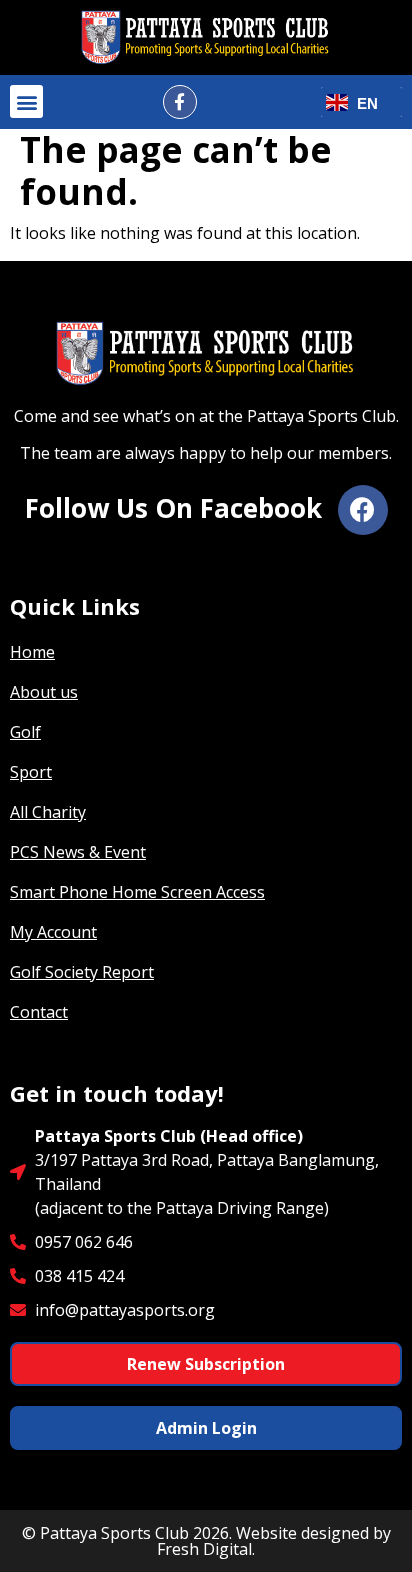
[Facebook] (363, 510)
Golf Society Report (82, 972)
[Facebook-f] (180, 102)
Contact (39, 1012)
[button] (26, 101)
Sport (31, 772)
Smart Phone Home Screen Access (137, 892)
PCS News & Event (78, 852)
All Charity (48, 812)
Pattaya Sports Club (114, 1533)
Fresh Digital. (206, 1549)
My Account (53, 932)
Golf (25, 732)
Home (32, 652)
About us (44, 692)
